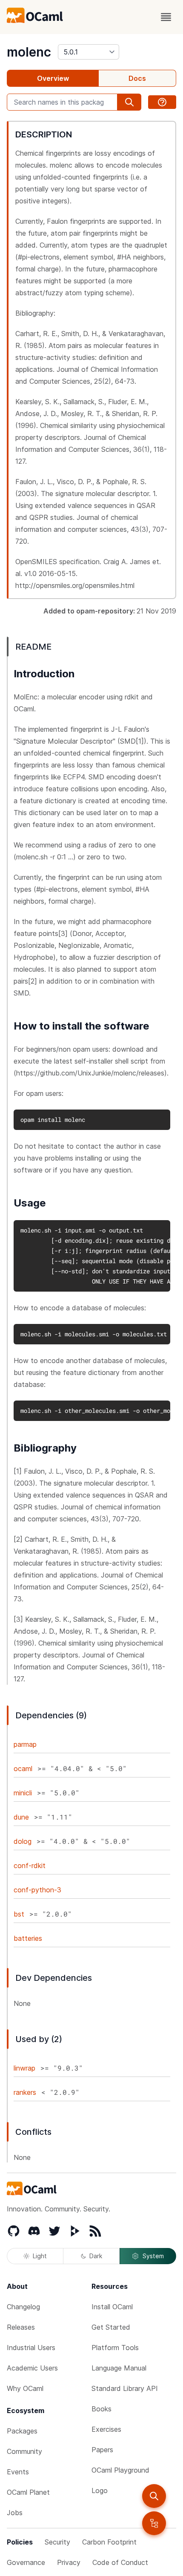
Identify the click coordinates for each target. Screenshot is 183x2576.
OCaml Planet (28, 2492)
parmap (25, 1744)
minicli (23, 1793)
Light (40, 2256)
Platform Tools (115, 2348)
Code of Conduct (120, 2562)
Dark (96, 2256)
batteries (28, 1938)
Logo (100, 2490)
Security (57, 2542)
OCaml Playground (120, 2470)
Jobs (15, 2513)
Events (18, 2472)
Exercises (106, 2429)
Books (102, 2409)
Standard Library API (125, 2388)
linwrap (24, 2068)
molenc (29, 52)
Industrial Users (31, 2348)
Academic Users (32, 2368)
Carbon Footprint (109, 2542)
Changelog (23, 2307)
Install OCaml (112, 2307)
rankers (25, 2092)
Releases (21, 2327)
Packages (22, 2431)
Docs (137, 78)
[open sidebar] (154, 2523)
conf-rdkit (30, 1866)
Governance (26, 2562)
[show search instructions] (162, 102)
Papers (102, 2450)
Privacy (69, 2562)
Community (24, 2451)
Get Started (111, 2327)
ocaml (23, 1769)
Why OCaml (25, 2388)
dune (21, 1817)
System (153, 2256)
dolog (23, 1841)
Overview (53, 78)
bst (19, 1914)
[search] (154, 2496)
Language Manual (119, 2368)
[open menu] (166, 17)
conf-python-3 (37, 1890)
